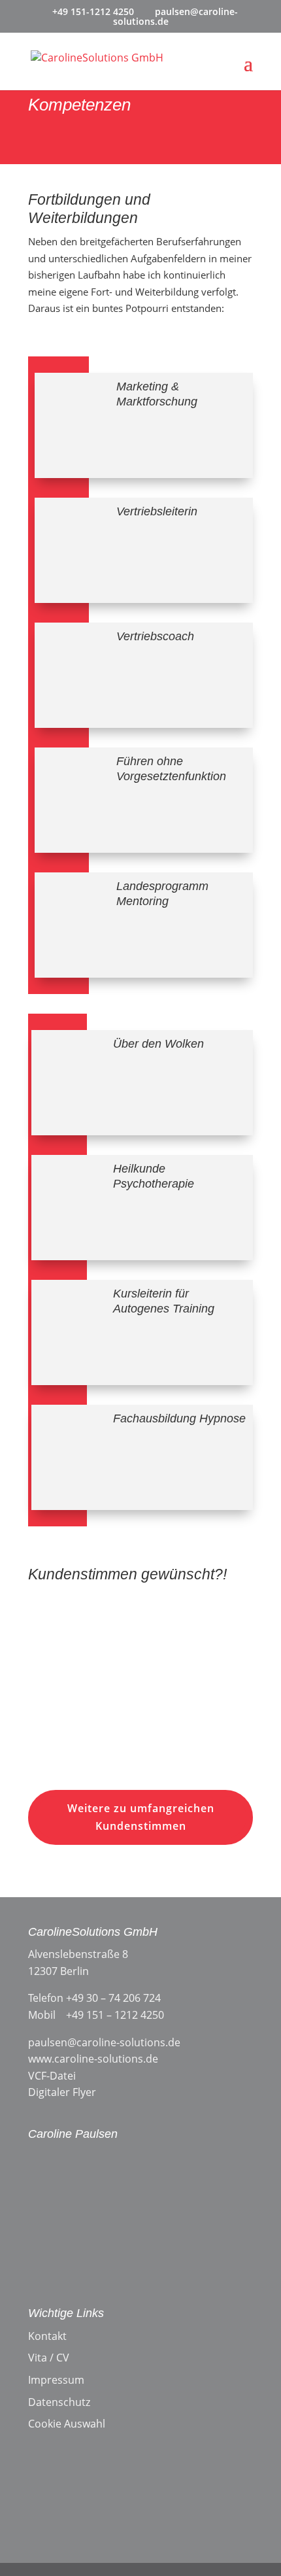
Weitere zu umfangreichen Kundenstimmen (141, 1817)
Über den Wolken (158, 1044)
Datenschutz (59, 2402)
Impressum (56, 2380)
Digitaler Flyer (62, 2092)
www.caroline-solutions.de (93, 2059)
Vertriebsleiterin (157, 511)
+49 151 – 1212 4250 (115, 2015)
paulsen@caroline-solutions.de (104, 2042)
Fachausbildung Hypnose (179, 1418)
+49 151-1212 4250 (93, 11)
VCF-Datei (52, 2076)
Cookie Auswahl (67, 2424)
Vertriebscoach (155, 636)
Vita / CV (49, 2358)
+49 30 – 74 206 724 (113, 1998)
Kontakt (47, 2336)
